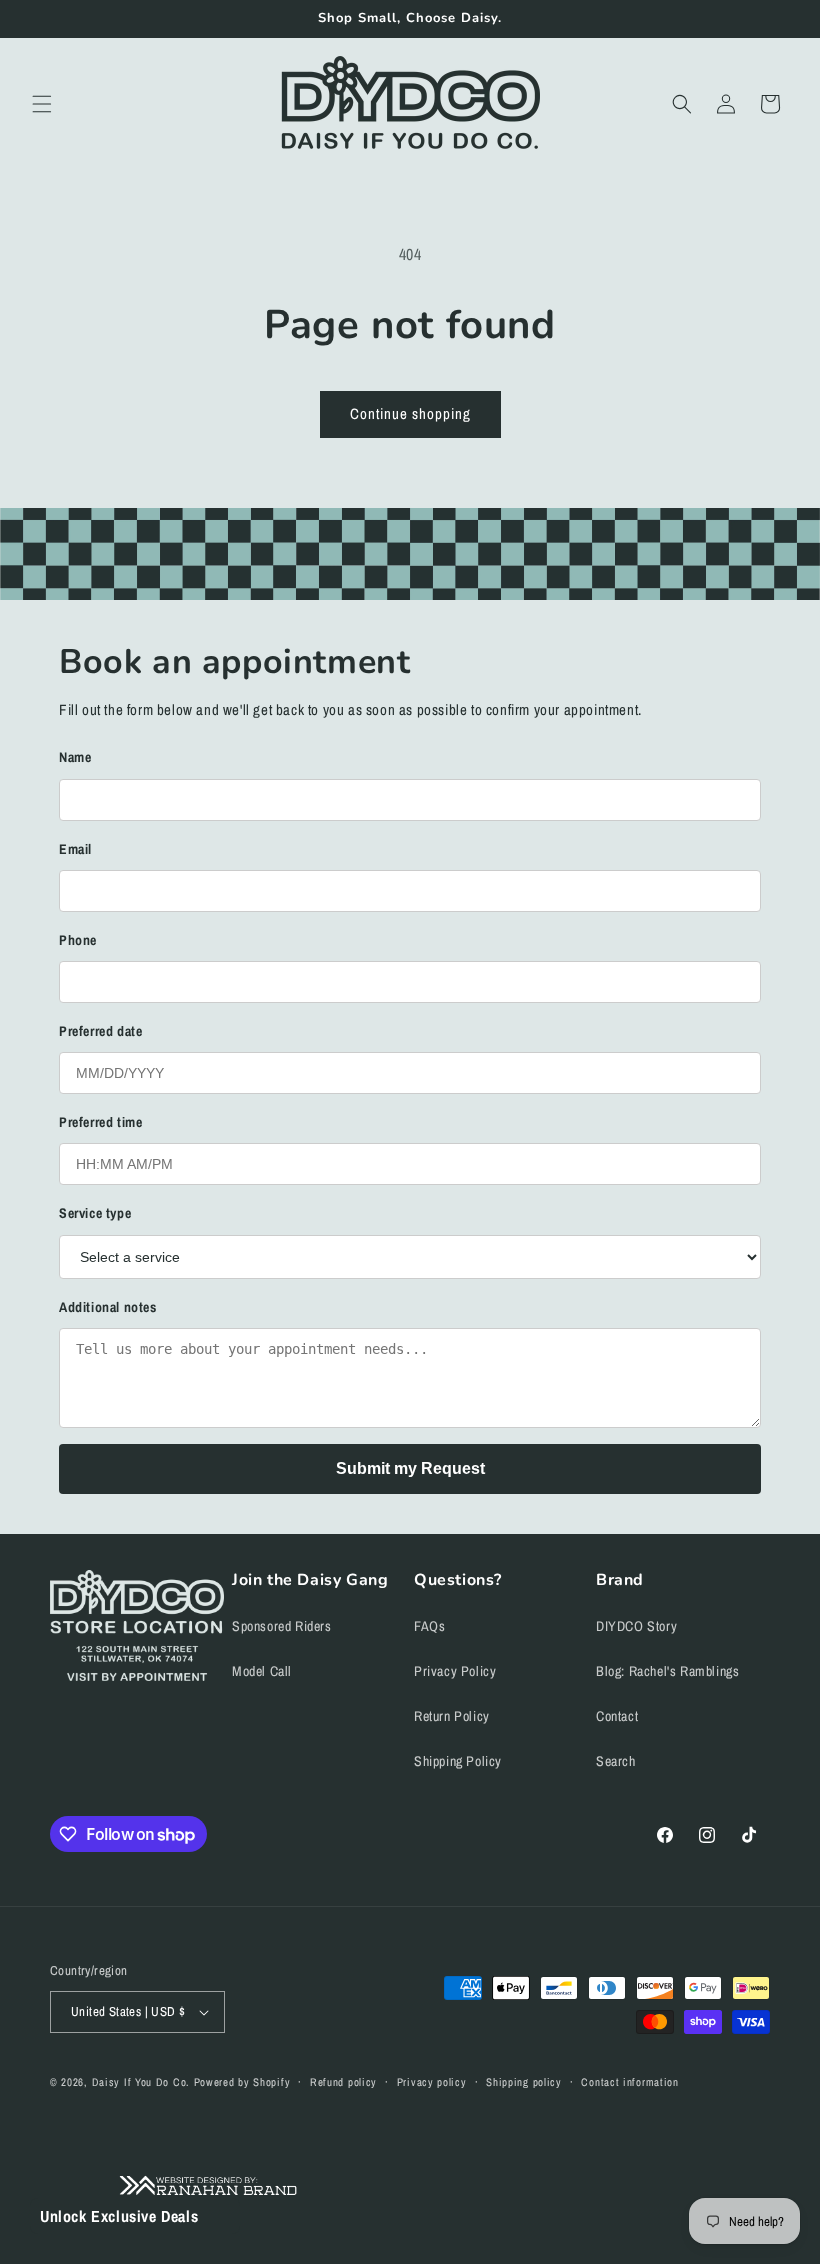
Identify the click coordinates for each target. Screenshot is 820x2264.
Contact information (629, 2082)
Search (616, 1761)
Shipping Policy (458, 1761)
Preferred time (100, 1122)
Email (75, 849)
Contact (617, 1716)
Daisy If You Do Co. (141, 2082)
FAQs (429, 1626)
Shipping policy (524, 2082)
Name (75, 757)
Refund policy (343, 2082)
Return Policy (452, 1716)
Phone (78, 940)
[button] (42, 104)
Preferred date (100, 1031)
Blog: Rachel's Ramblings (667, 1671)
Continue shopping (410, 413)
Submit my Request (410, 1468)
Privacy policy (432, 2082)
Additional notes (108, 1307)
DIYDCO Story (636, 1626)
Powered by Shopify (242, 2082)
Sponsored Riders (282, 1626)
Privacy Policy (455, 1671)
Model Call (262, 1671)
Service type (95, 1213)
